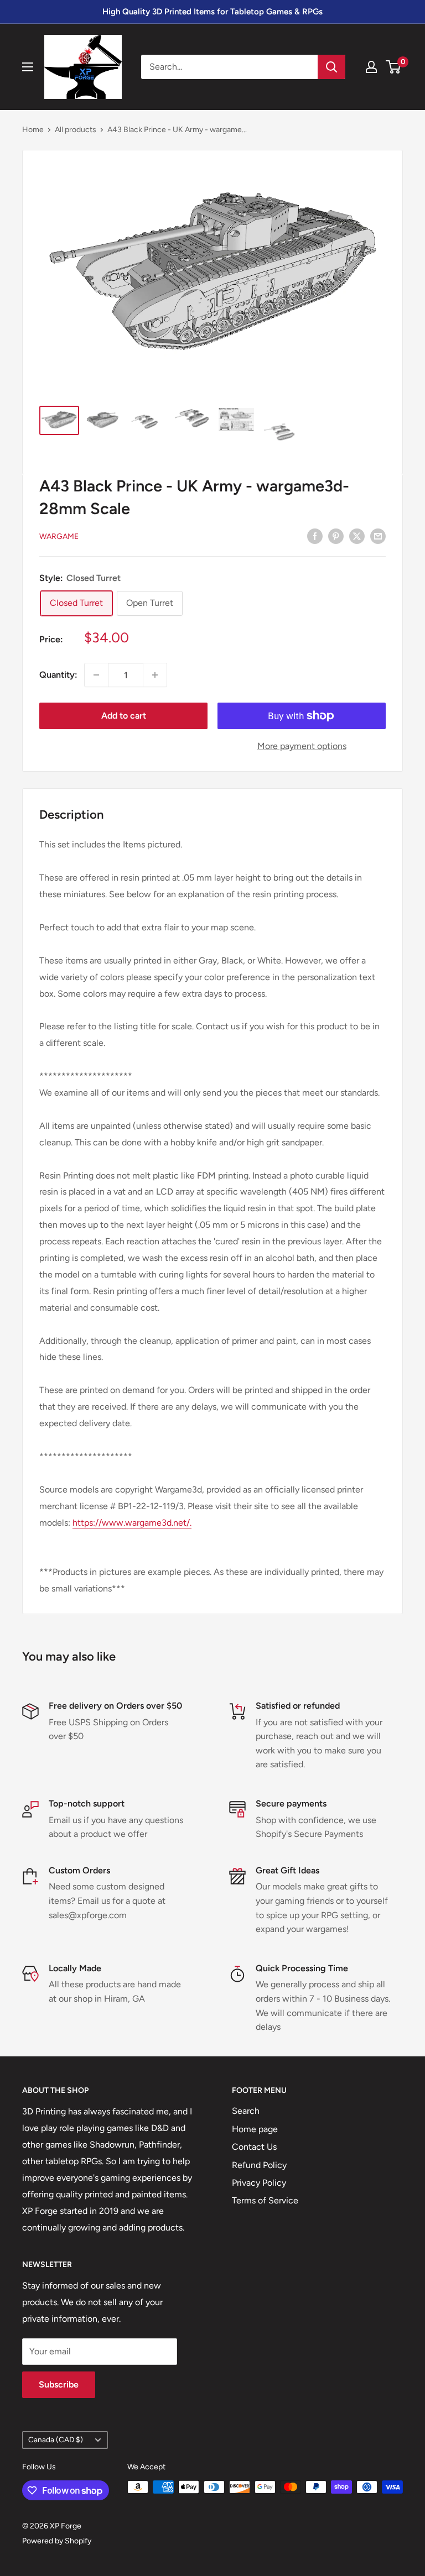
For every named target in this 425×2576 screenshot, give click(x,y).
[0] (394, 67)
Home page (255, 2129)
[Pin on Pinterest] (336, 536)
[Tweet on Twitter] (357, 536)
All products (76, 130)
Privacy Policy (259, 2183)
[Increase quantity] (155, 675)
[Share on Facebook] (315, 536)
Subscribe (59, 2384)
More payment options (302, 746)
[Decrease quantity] (96, 675)
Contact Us (254, 2147)
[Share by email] (378, 536)
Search (246, 2111)
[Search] (331, 67)
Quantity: (58, 675)
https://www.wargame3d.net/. (132, 1523)
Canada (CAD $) (56, 2439)
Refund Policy (259, 2165)
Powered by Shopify (57, 2541)
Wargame (59, 536)
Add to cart (124, 716)
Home (33, 130)
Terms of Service (265, 2200)
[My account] (371, 67)
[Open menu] (28, 67)
